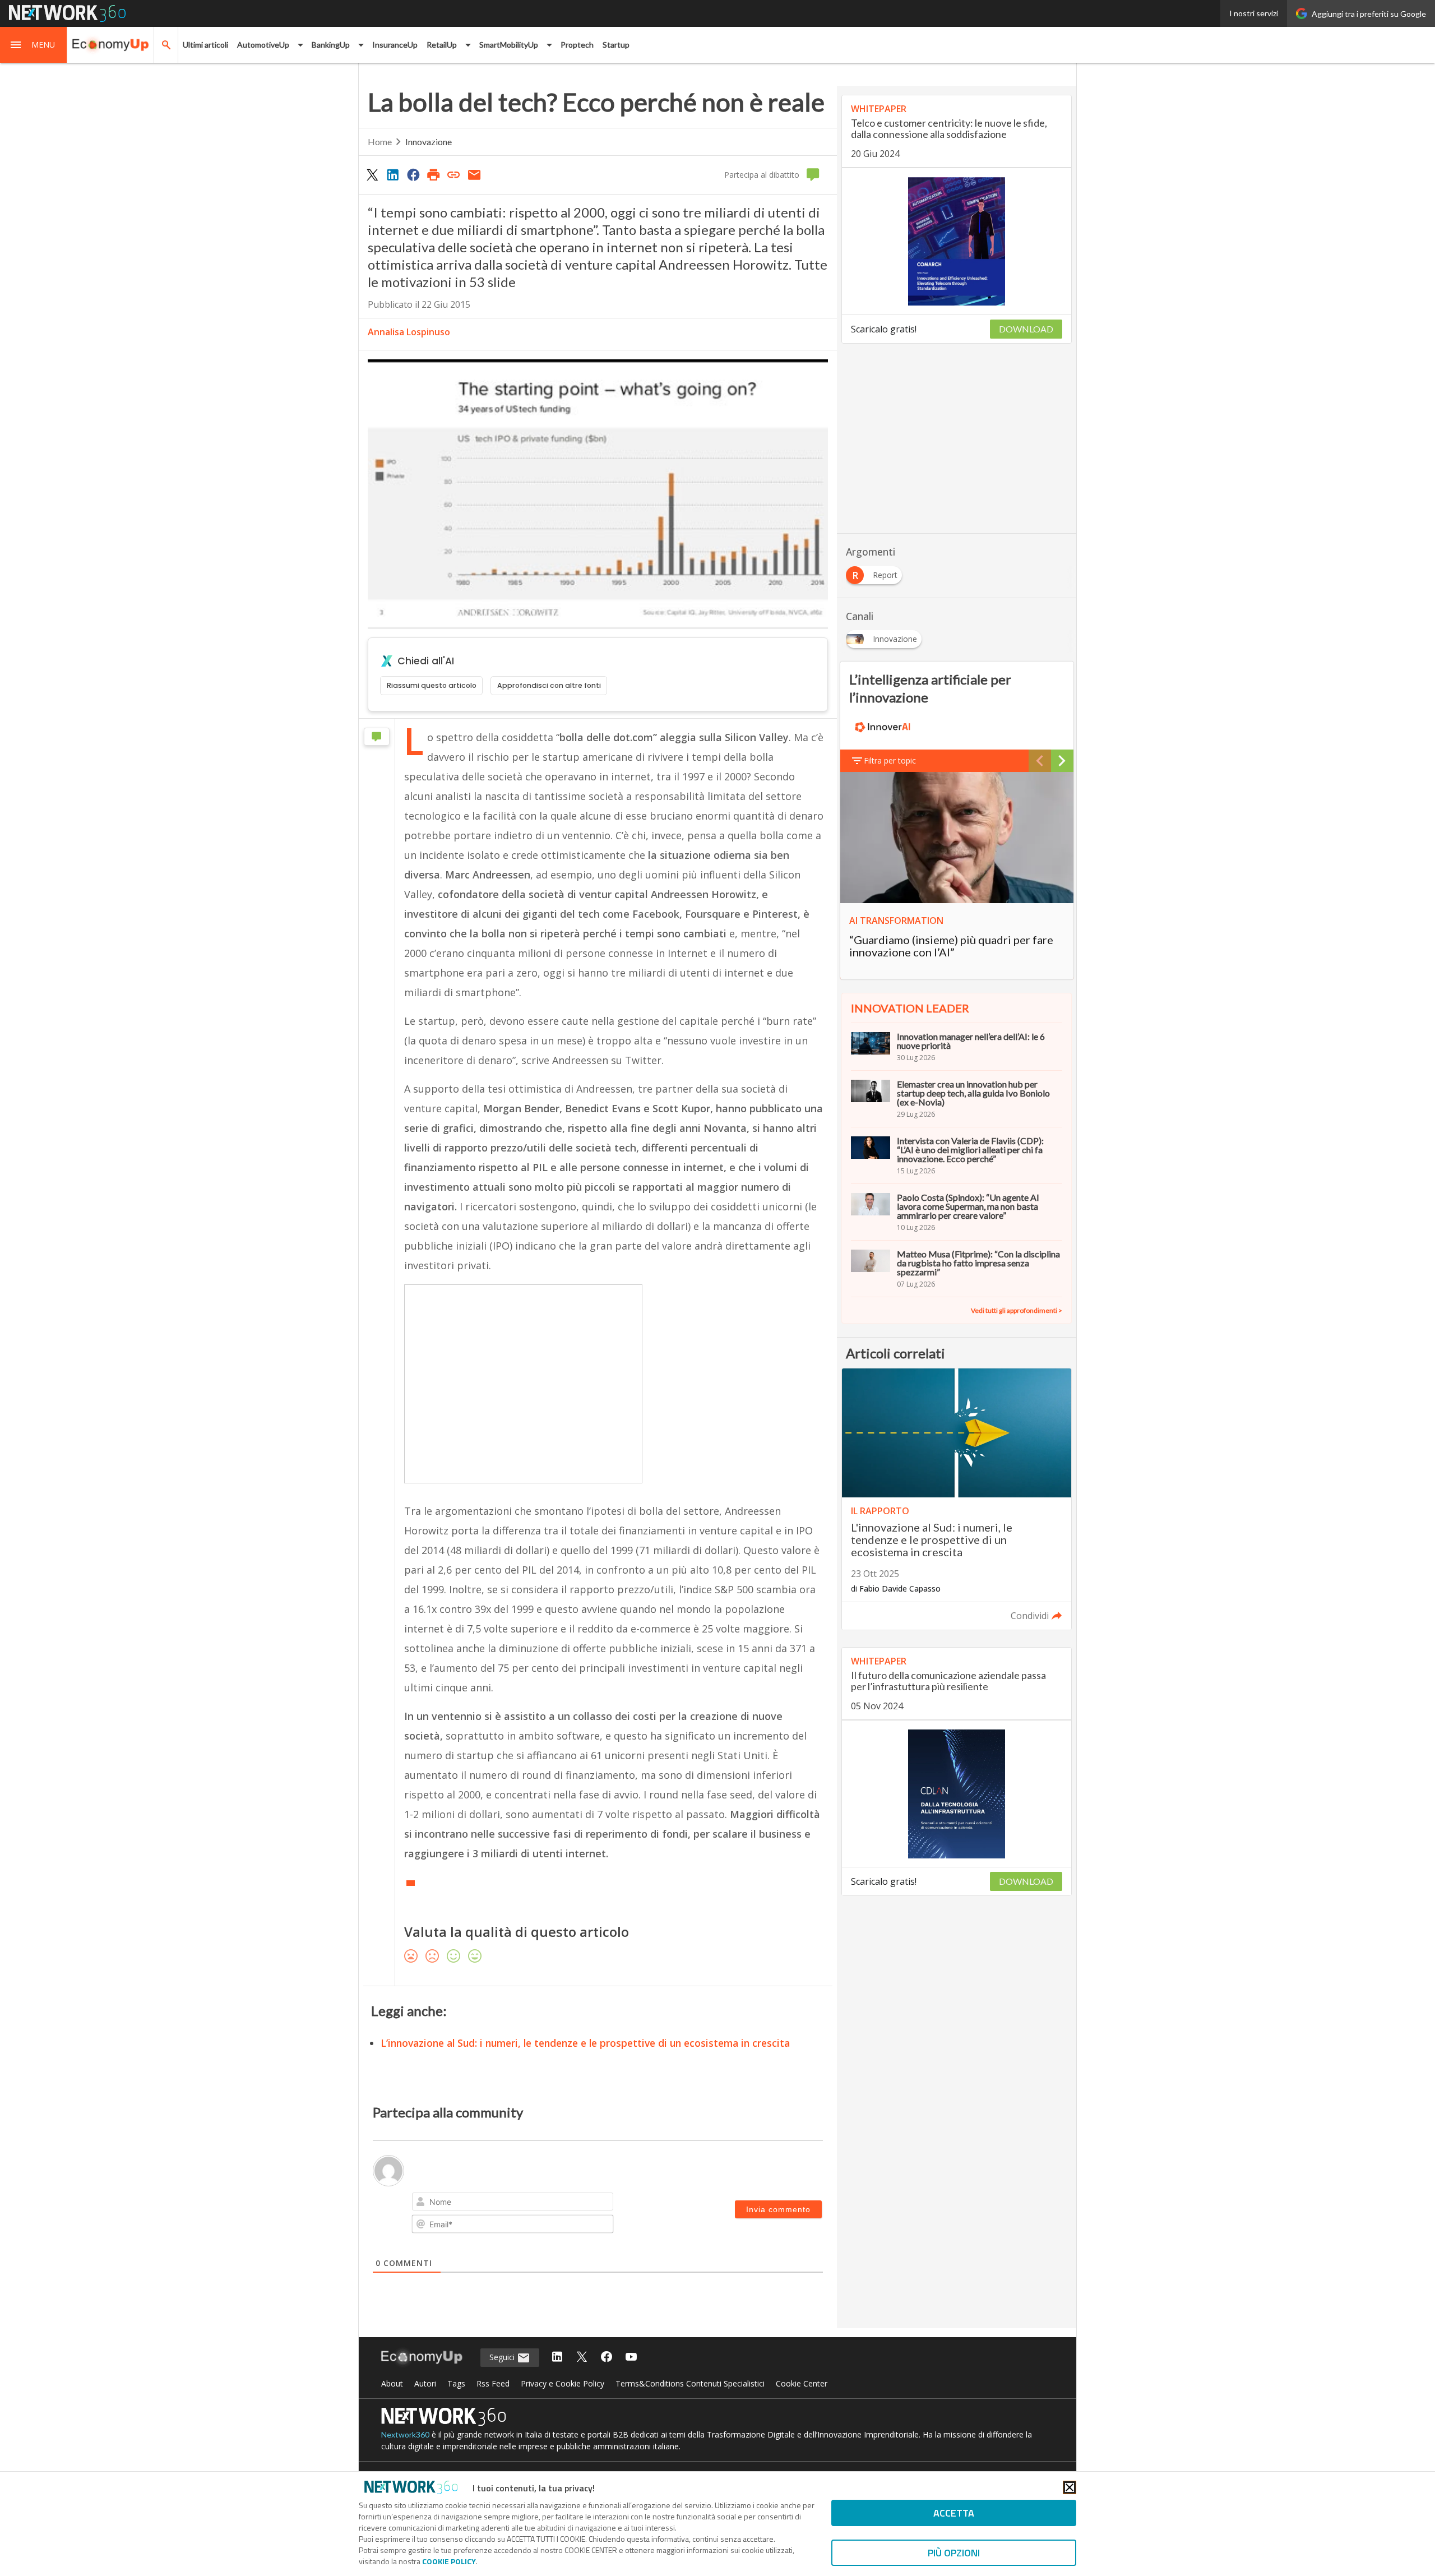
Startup (616, 45)
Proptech (577, 45)
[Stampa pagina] (433, 174)
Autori (425, 2383)
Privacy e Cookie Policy (563, 2383)
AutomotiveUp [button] (263, 45)
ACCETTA (954, 2513)
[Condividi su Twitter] (372, 174)
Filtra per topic (890, 760)
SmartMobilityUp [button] (509, 45)
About (392, 2383)
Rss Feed (493, 2383)
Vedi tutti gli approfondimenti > (1017, 1310)
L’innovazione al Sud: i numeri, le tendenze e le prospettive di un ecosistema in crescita (585, 2043)
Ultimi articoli (205, 45)
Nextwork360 (405, 2434)
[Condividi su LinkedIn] (392, 174)
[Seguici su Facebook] (607, 2358)
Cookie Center (802, 2383)
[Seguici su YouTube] (631, 2358)
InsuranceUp (395, 45)
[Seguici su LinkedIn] (557, 2358)
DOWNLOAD (1026, 329)
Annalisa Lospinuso (409, 332)
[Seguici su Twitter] (582, 2358)
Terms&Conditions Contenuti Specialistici (690, 2383)
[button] (34, 45)
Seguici (503, 2357)
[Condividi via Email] (474, 174)
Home (380, 142)
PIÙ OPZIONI (954, 2553)
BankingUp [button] (331, 45)
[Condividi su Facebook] (413, 174)
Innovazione (429, 142)
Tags (456, 2383)
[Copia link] (454, 174)
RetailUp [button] (442, 45)
